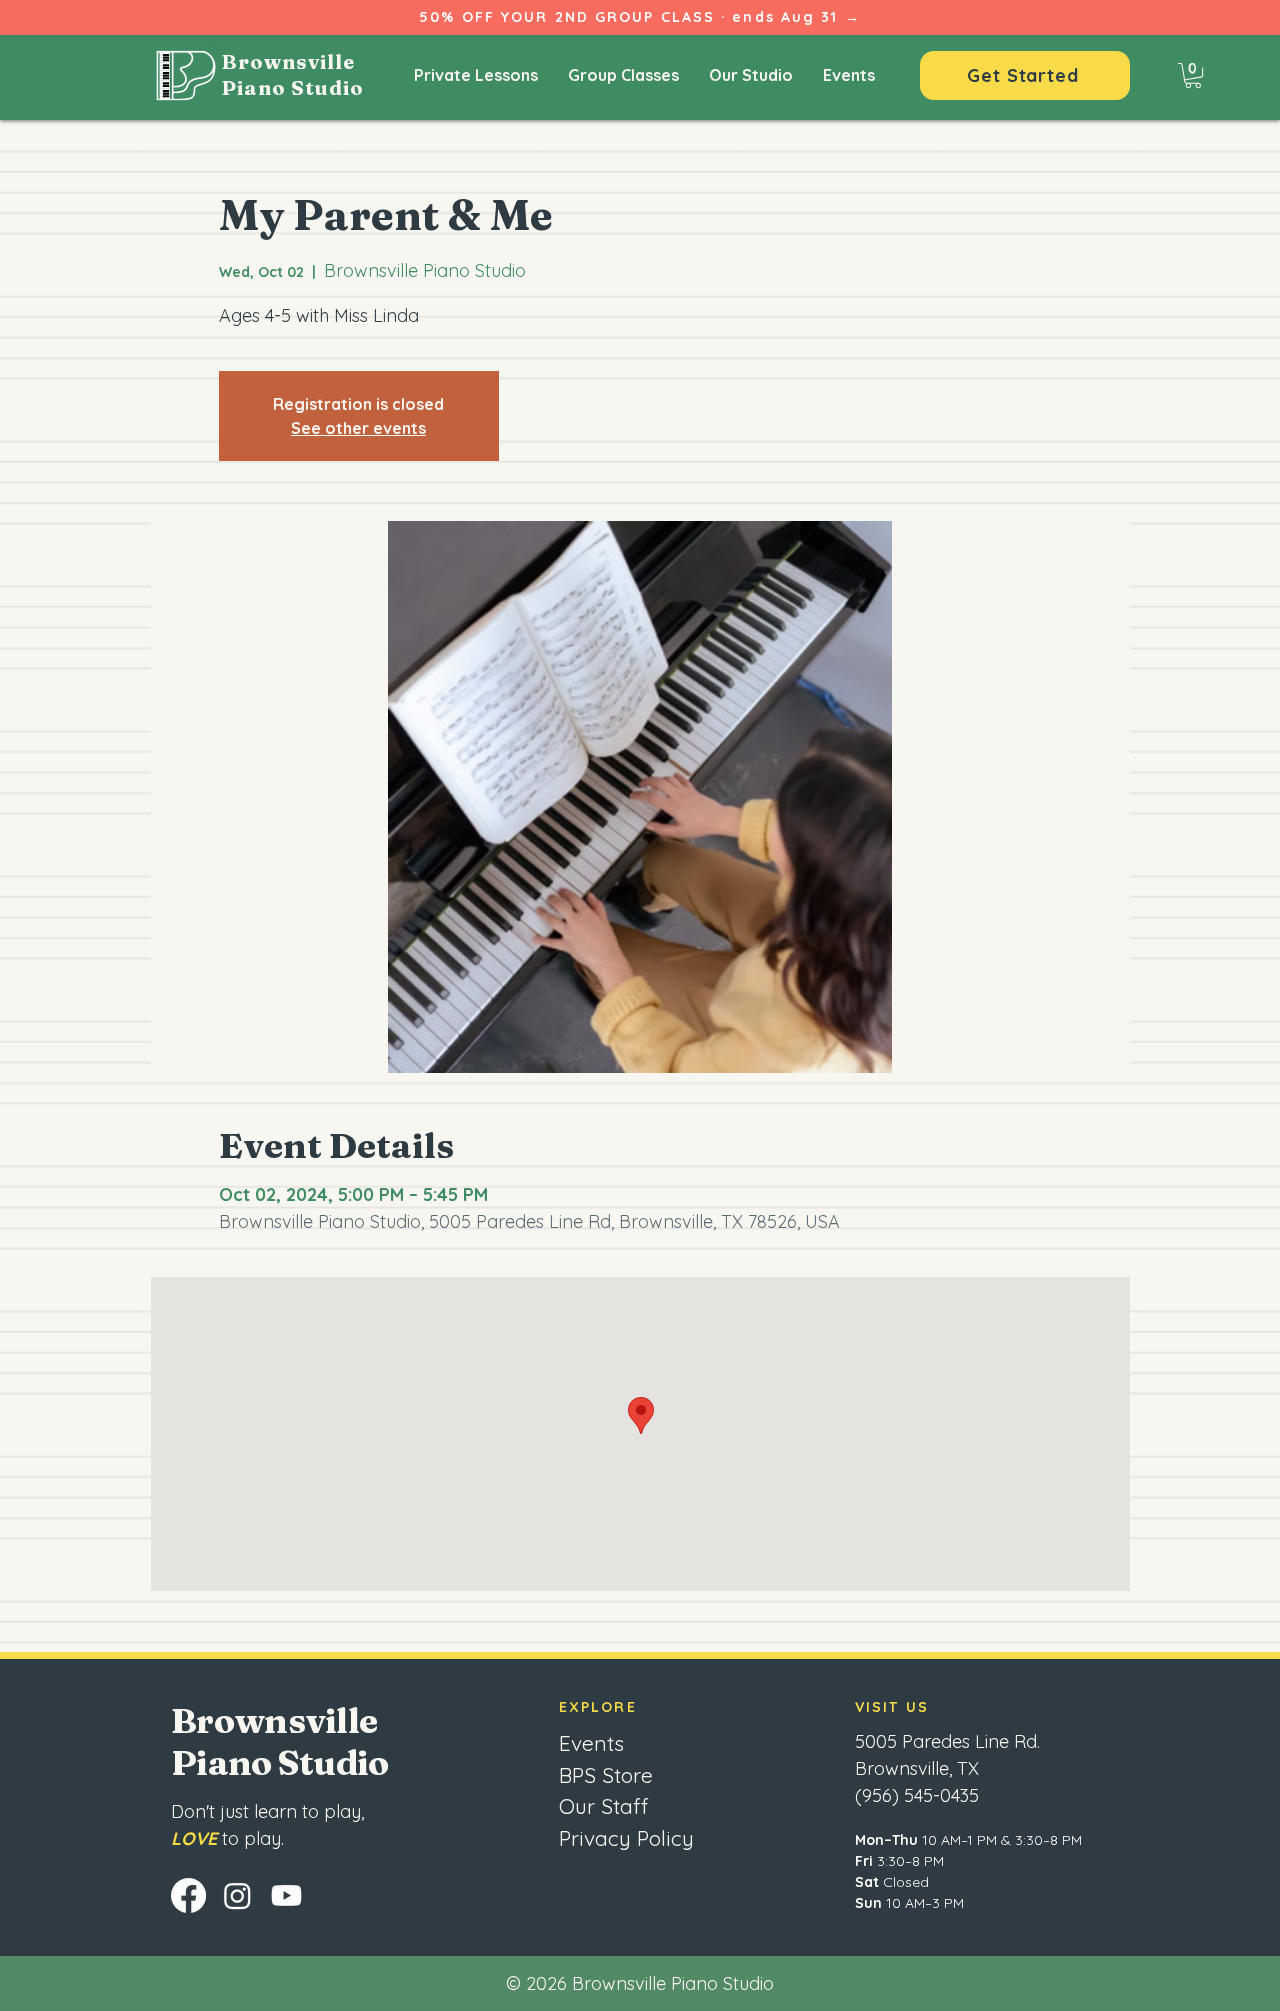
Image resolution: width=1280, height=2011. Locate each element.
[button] (1193, 75)
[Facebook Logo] (188, 1895)
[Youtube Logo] (286, 1895)
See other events (358, 428)
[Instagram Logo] (237, 1895)
